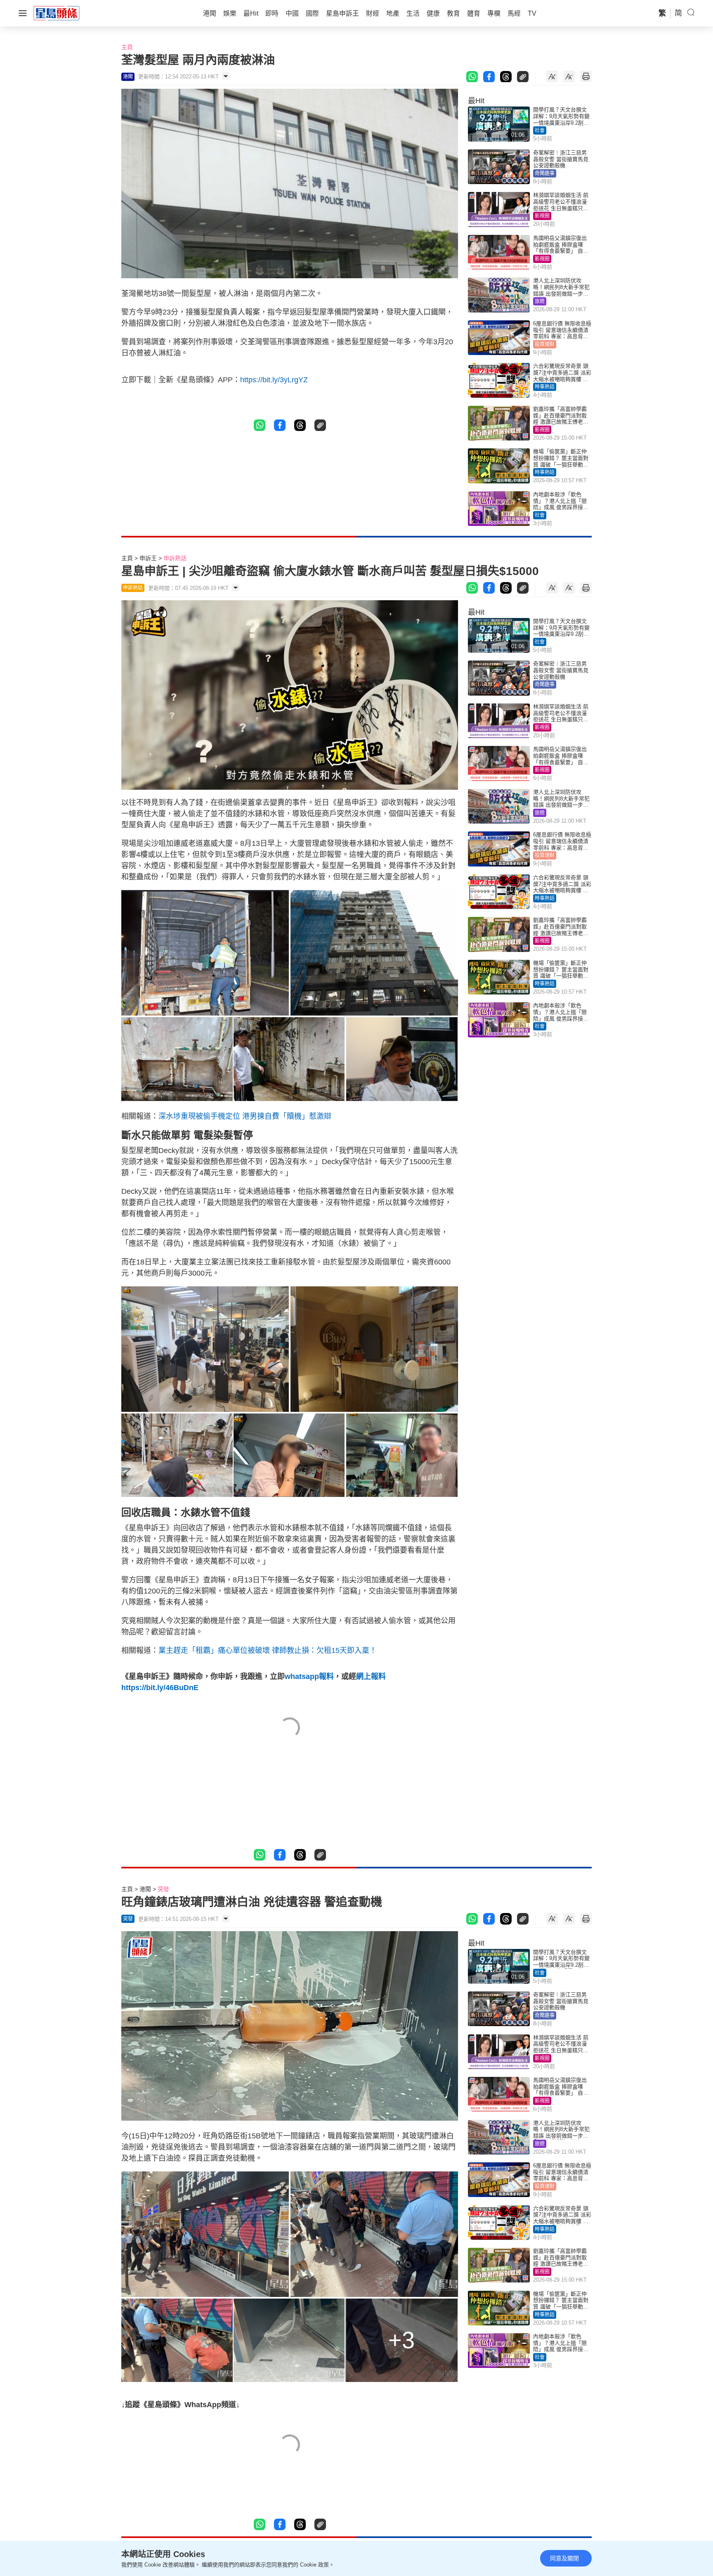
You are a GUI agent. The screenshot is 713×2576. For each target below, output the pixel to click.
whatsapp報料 (309, 1676)
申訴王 (148, 558)
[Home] (57, 13)
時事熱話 (545, 387)
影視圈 (542, 216)
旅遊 (540, 301)
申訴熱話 (175, 558)
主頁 (127, 47)
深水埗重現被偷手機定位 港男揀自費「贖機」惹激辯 (245, 1116)
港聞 (145, 1889)
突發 (163, 1889)
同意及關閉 (564, 2558)
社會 (540, 130)
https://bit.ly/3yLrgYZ (274, 380)
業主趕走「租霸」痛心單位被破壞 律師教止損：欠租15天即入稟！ (268, 1650)
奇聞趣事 (545, 173)
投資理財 (545, 344)
